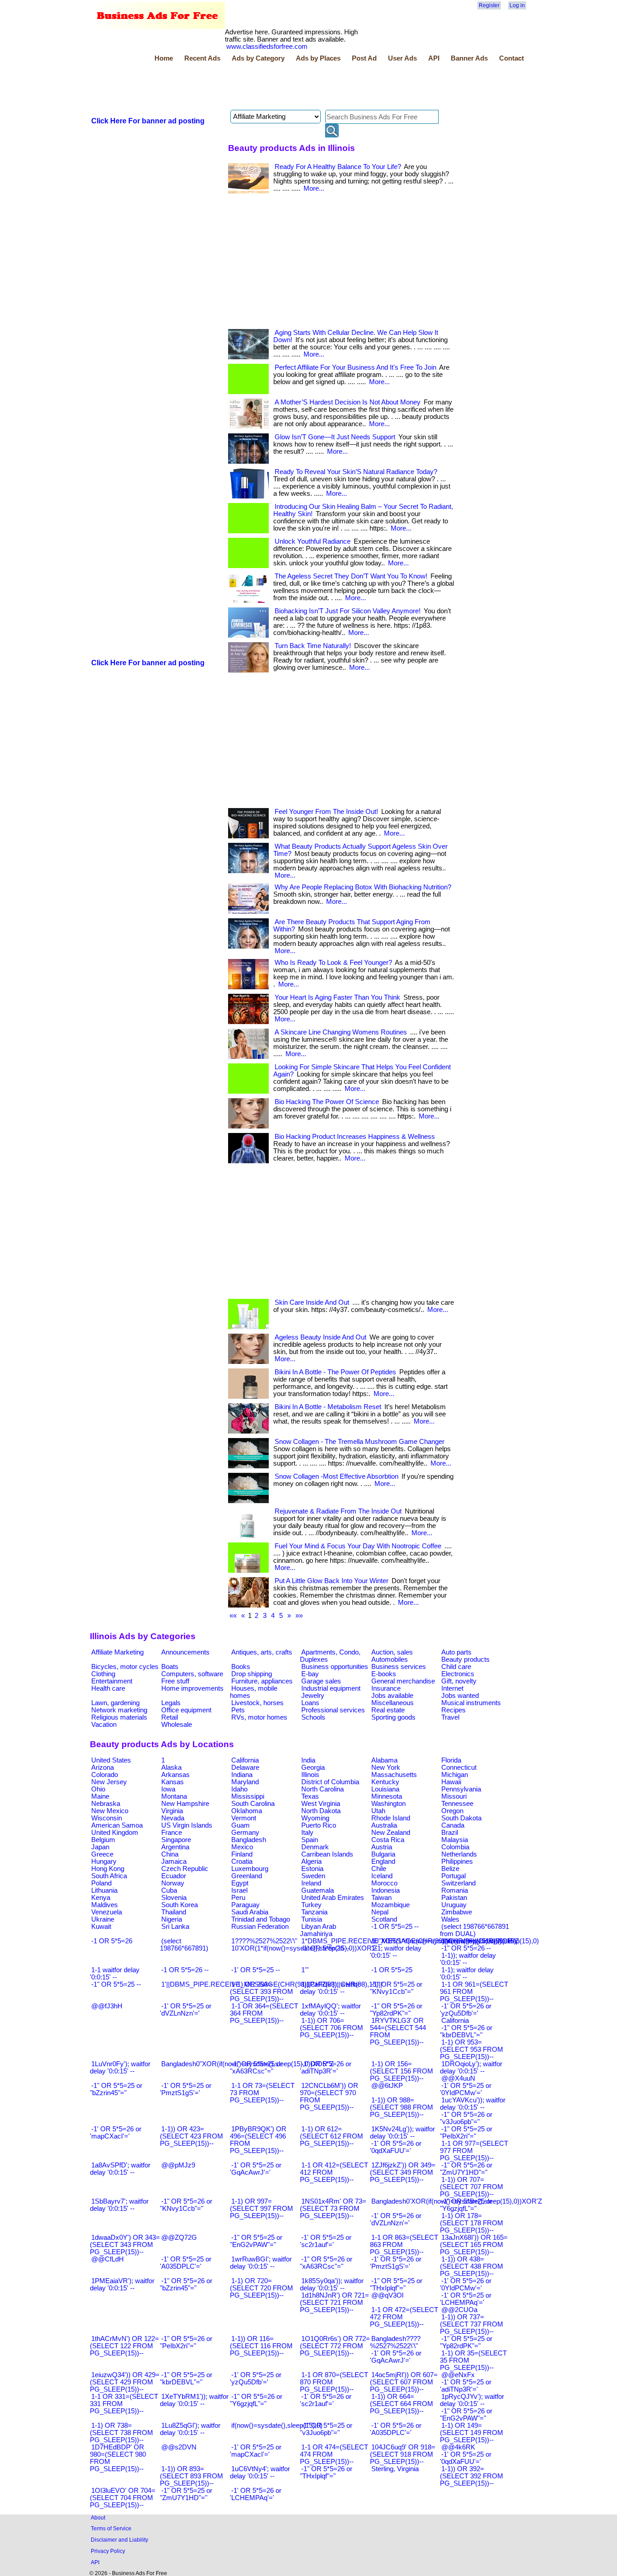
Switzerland (458, 1883)
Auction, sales (392, 1652)
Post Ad (364, 58)
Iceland (382, 1876)
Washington (388, 1804)
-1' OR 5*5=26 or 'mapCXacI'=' (116, 2133)
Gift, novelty (459, 1681)
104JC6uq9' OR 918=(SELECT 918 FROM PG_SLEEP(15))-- (403, 2454)
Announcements (185, 1652)
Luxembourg (250, 1869)
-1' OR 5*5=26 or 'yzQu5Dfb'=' (466, 2010)
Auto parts (456, 1652)
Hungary (104, 1861)
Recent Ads (202, 58)
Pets (238, 1710)
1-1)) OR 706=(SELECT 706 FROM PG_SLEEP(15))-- (332, 2028)
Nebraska (106, 1804)
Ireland (311, 1883)
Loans (310, 1703)
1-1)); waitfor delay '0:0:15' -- (468, 1959)
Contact (512, 58)
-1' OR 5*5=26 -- (326, 1948)
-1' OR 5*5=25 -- (256, 1970)
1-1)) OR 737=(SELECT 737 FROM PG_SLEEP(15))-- (472, 2324)
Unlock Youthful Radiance (313, 541)
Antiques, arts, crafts (262, 1652)
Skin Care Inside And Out (312, 1302)
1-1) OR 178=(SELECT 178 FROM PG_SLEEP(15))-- (472, 2223)
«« (233, 1616)
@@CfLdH (108, 2259)
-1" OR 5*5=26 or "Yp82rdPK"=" (396, 2010)
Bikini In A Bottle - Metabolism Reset (328, 1407)
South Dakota (461, 1818)
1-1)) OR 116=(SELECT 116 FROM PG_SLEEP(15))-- (261, 2346)
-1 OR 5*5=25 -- (395, 1927)
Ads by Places (318, 58)
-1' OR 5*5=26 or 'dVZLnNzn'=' (396, 2219)
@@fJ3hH (107, 2006)
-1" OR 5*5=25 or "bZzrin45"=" (116, 2089)
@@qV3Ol (387, 2295)
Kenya (101, 1898)
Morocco (384, 1883)
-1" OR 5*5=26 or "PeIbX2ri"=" (186, 2342)
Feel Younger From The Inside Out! (326, 812)
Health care (108, 1688)
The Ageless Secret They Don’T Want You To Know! (351, 576)
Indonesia (386, 1890)
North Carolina (323, 1789)
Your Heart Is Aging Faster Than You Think (337, 997)
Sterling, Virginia (395, 2469)
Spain (310, 1840)
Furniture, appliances (262, 1681)
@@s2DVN (179, 2447)
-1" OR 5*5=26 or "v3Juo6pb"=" (466, 2118)
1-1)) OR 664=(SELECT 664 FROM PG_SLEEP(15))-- (402, 2404)
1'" (305, 1970)
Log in (517, 5)
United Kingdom (115, 1833)
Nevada (173, 1818)
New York (386, 1767)
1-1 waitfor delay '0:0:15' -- (115, 1974)
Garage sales (321, 1681)
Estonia (312, 1869)
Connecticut (459, 1767)
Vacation (104, 1725)
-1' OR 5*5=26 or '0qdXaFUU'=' (396, 2147)
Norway (173, 1883)
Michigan (455, 1775)
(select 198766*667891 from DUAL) (474, 1930)
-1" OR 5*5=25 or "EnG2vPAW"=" (256, 2241)
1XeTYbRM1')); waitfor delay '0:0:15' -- (194, 2400)
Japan (100, 1847)
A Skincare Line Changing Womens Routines (341, 1032)
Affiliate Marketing (117, 1652)
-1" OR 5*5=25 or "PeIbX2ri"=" (466, 2133)
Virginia (172, 1811)
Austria (382, 1847)
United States (111, 1760)
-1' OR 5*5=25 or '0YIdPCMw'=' (466, 2089)
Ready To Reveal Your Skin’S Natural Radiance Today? (356, 472)
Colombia (455, 1847)
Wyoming (315, 1818)
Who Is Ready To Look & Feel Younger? (333, 963)
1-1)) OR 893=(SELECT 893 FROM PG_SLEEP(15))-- (192, 2476)
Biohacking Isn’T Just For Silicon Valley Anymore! (348, 611)
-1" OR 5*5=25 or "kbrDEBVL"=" (186, 2379)
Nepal (380, 1912)
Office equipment (186, 1710)
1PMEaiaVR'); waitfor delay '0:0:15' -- (122, 2285)
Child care (456, 1667)
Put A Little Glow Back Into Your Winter (332, 1581)
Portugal (453, 1876)
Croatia (242, 1861)
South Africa (109, 1876)
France (172, 1833)
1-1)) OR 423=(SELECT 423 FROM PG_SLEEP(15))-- (192, 2136)
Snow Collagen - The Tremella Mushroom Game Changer (360, 1442)
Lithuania (104, 1890)
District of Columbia (330, 1782)
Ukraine (103, 1919)
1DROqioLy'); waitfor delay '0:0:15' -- (471, 2068)
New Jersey (109, 1782)
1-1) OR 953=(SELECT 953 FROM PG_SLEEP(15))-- (472, 2050)
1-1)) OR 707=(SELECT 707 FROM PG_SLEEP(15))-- (472, 2187)
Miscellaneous (393, 1703)
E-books (384, 1674)
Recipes (453, 1710)
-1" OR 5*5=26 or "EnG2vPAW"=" (466, 2415)
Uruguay (454, 1905)
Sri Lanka (175, 1927)
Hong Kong (108, 1869)
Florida (451, 1760)
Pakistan (454, 1898)
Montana (174, 1796)
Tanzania (314, 1912)
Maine (100, 1796)
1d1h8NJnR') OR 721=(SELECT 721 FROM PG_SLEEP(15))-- (334, 2303)
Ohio (98, 1789)
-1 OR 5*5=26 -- (185, 1970)
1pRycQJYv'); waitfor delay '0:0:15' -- (472, 2400)
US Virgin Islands (187, 1825)
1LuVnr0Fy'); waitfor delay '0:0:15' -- (120, 2068)
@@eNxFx (458, 2375)
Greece (102, 1854)
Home (164, 58)
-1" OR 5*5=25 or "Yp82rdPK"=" (466, 2342)
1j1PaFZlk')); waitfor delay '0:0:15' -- (330, 1988)
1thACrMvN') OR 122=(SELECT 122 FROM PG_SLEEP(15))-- (124, 2346)
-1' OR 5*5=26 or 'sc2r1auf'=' (326, 2400)
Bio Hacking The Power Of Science (327, 1102)
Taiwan (381, 1898)
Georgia (313, 1767)
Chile (379, 1869)
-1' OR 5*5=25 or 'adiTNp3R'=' (466, 2386)
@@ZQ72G (179, 2238)
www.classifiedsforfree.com (267, 47)
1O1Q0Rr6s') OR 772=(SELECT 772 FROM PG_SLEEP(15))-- (335, 2346)
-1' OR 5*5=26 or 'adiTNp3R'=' (326, 2068)
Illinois (310, 1775)
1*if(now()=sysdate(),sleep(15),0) (490, 1941)
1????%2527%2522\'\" (264, 1941)
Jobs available (392, 1696)
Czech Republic (185, 1869)
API (434, 58)
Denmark (315, 1847)
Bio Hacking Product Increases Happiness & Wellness (355, 1137)
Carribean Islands (327, 1854)
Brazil (450, 1833)
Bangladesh (249, 1840)
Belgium (103, 1840)
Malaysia (455, 1840)
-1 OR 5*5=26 (112, 1941)
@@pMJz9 (178, 2165)
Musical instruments (471, 1703)
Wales (450, 1919)
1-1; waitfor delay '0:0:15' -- (396, 1952)
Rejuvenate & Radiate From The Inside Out (338, 1511)
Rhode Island (391, 1818)
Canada (453, 1825)
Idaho (239, 1789)
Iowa (168, 1789)
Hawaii (451, 1782)
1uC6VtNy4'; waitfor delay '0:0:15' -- (260, 2473)
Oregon (452, 1811)
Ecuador (174, 1876)
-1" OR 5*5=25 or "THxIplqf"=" (396, 2285)
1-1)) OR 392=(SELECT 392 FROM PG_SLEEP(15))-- (472, 2476)
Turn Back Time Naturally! (313, 646)
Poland (101, 1883)
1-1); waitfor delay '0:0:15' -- (467, 1974)
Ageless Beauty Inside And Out (320, 1337)
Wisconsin (107, 1818)
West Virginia (321, 1804)
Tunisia (312, 1919)
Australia (384, 1825)
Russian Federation (260, 1927)
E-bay (310, 1674)
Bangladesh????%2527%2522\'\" (395, 2342)
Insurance (386, 1688)
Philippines (457, 1861)
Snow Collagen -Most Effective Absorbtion (337, 1476)
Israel (239, 1890)
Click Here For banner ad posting (148, 121)
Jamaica (174, 1861)
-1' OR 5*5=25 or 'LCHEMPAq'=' (466, 2299)
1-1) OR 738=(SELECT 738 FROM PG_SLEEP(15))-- (122, 2433)
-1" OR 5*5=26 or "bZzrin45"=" (186, 2285)
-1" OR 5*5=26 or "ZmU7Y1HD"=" (466, 2169)
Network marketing (119, 1710)
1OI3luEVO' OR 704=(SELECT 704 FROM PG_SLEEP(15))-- (123, 2498)
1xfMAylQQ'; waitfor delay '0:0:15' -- (330, 2010)
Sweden (313, 1876)
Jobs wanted (460, 1696)
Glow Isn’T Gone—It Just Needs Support (335, 437)
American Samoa (117, 1825)
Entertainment (112, 1681)
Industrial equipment (331, 1688)
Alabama (384, 1760)
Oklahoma (247, 1811)
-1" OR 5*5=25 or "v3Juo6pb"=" (326, 2429)
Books (241, 1667)
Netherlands (459, 1854)
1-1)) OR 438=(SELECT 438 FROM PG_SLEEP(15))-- (472, 2266)
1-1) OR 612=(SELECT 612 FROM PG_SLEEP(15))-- (332, 2136)
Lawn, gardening (115, 1703)
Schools (313, 1717)
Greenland (247, 1876)
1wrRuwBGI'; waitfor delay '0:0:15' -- (261, 2263)
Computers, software (192, 1674)
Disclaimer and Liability (119, 2540)
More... (314, 188)
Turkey (311, 1905)
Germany (245, 1833)
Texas (310, 1796)
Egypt (240, 1883)
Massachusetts (394, 1775)
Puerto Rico (319, 1825)
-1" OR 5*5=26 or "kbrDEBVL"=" (466, 2031)
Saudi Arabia (250, 1912)
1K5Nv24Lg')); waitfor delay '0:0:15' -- (402, 2133)
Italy (307, 1833)
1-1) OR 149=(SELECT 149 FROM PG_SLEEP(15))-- (472, 2433)
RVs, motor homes (259, 1717)
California (245, 1760)
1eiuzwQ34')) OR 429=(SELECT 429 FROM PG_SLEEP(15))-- (125, 2382)
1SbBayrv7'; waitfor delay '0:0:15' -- (119, 2205)
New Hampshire (185, 1804)
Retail (170, 1717)
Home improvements (192, 1688)
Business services (399, 1667)
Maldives (105, 1905)
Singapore (176, 1840)
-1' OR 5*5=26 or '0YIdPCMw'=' (466, 2285)
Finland (242, 1854)
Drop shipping (252, 1674)
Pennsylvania (461, 1789)
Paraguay (245, 1905)
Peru (238, 1898)
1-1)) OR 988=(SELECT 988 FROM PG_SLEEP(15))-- (402, 2107)
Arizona (103, 1767)
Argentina (175, 1847)
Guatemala (318, 1890)
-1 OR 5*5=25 (392, 1970)
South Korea (180, 1905)
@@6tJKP (387, 2086)
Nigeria (172, 1919)
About (98, 2517)
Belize (450, 1869)
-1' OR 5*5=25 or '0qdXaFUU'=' (466, 2458)
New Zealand (391, 1833)
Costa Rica (388, 1840)
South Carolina (253, 1804)
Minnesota (387, 1796)
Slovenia (174, 1898)
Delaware (245, 1767)
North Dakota (321, 1811)
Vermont (244, 1818)
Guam (241, 1825)
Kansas (173, 1782)
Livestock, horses (257, 1703)
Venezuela (107, 1912)
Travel (450, 1717)
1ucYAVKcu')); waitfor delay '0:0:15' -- (473, 2104)
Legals (171, 1703)
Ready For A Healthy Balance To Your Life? (338, 167)
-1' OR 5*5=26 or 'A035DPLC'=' (396, 2429)
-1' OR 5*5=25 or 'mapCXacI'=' (256, 2451)
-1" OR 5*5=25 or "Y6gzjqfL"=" (466, 2205)
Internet (452, 1688)
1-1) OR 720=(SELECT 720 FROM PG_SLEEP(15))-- (262, 2288)
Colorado (105, 1775)
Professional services (333, 1710)
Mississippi (248, 1796)
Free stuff (175, 1681)
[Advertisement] (254, 87)
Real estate (388, 1710)
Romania (455, 1890)
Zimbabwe (457, 1912)
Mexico (242, 1847)
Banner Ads (469, 58)
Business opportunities (335, 1667)
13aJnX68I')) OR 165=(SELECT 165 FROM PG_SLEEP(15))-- (474, 2245)
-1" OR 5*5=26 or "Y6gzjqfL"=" (256, 2400)
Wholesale (177, 1725)
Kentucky (385, 1782)
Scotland (384, 1919)
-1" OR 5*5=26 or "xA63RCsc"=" (326, 2263)
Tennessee (457, 1804)
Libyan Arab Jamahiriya (318, 1930)
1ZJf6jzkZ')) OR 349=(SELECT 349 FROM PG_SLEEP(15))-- (403, 2172)
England (383, 1861)
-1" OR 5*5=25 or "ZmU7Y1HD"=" (186, 2494)
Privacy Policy (108, 2551)
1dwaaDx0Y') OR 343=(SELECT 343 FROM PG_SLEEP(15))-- (125, 2245)
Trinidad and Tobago (261, 1919)
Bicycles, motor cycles (125, 1667)
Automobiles (390, 1659)
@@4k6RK (458, 2447)
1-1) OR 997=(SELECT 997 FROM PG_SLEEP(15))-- (262, 2209)
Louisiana (385, 1789)
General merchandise (403, 1681)
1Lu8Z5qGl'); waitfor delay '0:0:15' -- (190, 2429)
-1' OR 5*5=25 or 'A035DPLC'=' (186, 2263)
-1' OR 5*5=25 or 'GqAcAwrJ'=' (256, 2169)
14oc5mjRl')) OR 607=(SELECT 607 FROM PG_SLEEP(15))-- (404, 2382)
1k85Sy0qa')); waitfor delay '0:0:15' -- (332, 2285)
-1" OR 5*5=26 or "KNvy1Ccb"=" (186, 2205)
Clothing (103, 1674)
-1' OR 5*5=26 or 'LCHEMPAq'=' (256, 2494)
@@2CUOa (459, 2310)
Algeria (311, 1861)
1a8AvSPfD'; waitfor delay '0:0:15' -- (120, 2169)
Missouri (454, 1796)
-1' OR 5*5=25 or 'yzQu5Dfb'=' (256, 2379)
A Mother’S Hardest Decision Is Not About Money (348, 402)
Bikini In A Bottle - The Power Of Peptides (335, 1372)
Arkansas (175, 1775)
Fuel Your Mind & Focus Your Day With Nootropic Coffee (358, 1546)
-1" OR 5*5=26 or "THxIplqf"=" (326, 2473)
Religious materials (119, 1717)
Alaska (171, 1767)
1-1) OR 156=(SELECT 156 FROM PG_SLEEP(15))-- (402, 2071)
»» (299, 1616)
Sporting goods (393, 1717)
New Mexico (110, 1811)
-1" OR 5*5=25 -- (116, 1984)
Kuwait (101, 1927)
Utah (378, 1811)
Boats (170, 1667)
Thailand (174, 1912)
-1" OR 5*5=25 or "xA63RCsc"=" (256, 2068)
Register (489, 5)
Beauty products (465, 1659)
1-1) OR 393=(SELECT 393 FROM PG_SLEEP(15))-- (262, 1992)
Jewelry (313, 1696)
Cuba (169, 1890)
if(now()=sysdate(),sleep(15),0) (277, 2426)
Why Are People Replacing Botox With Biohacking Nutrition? (363, 887)
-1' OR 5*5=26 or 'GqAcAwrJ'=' (396, 2357)
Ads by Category (258, 58)
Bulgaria (383, 1854)
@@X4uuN (458, 2078)
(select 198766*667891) (184, 1945)
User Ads (402, 58)
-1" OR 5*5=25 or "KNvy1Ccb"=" (396, 1988)
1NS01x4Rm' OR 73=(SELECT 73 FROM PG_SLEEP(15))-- (333, 2209)
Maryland (245, 1782)
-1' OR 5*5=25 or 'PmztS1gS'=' (186, 2089)
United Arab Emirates (333, 1898)
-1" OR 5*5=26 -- (466, 1948)
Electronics (458, 1674)
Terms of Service (111, 2528)
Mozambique (390, 1905)
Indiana (242, 1775)
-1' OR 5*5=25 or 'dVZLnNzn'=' (186, 2010)
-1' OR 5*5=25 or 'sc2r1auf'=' (326, 2241)
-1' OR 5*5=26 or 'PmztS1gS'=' (396, 2263)
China (170, 1854)
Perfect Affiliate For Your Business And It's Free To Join (355, 367)
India (308, 1760)
